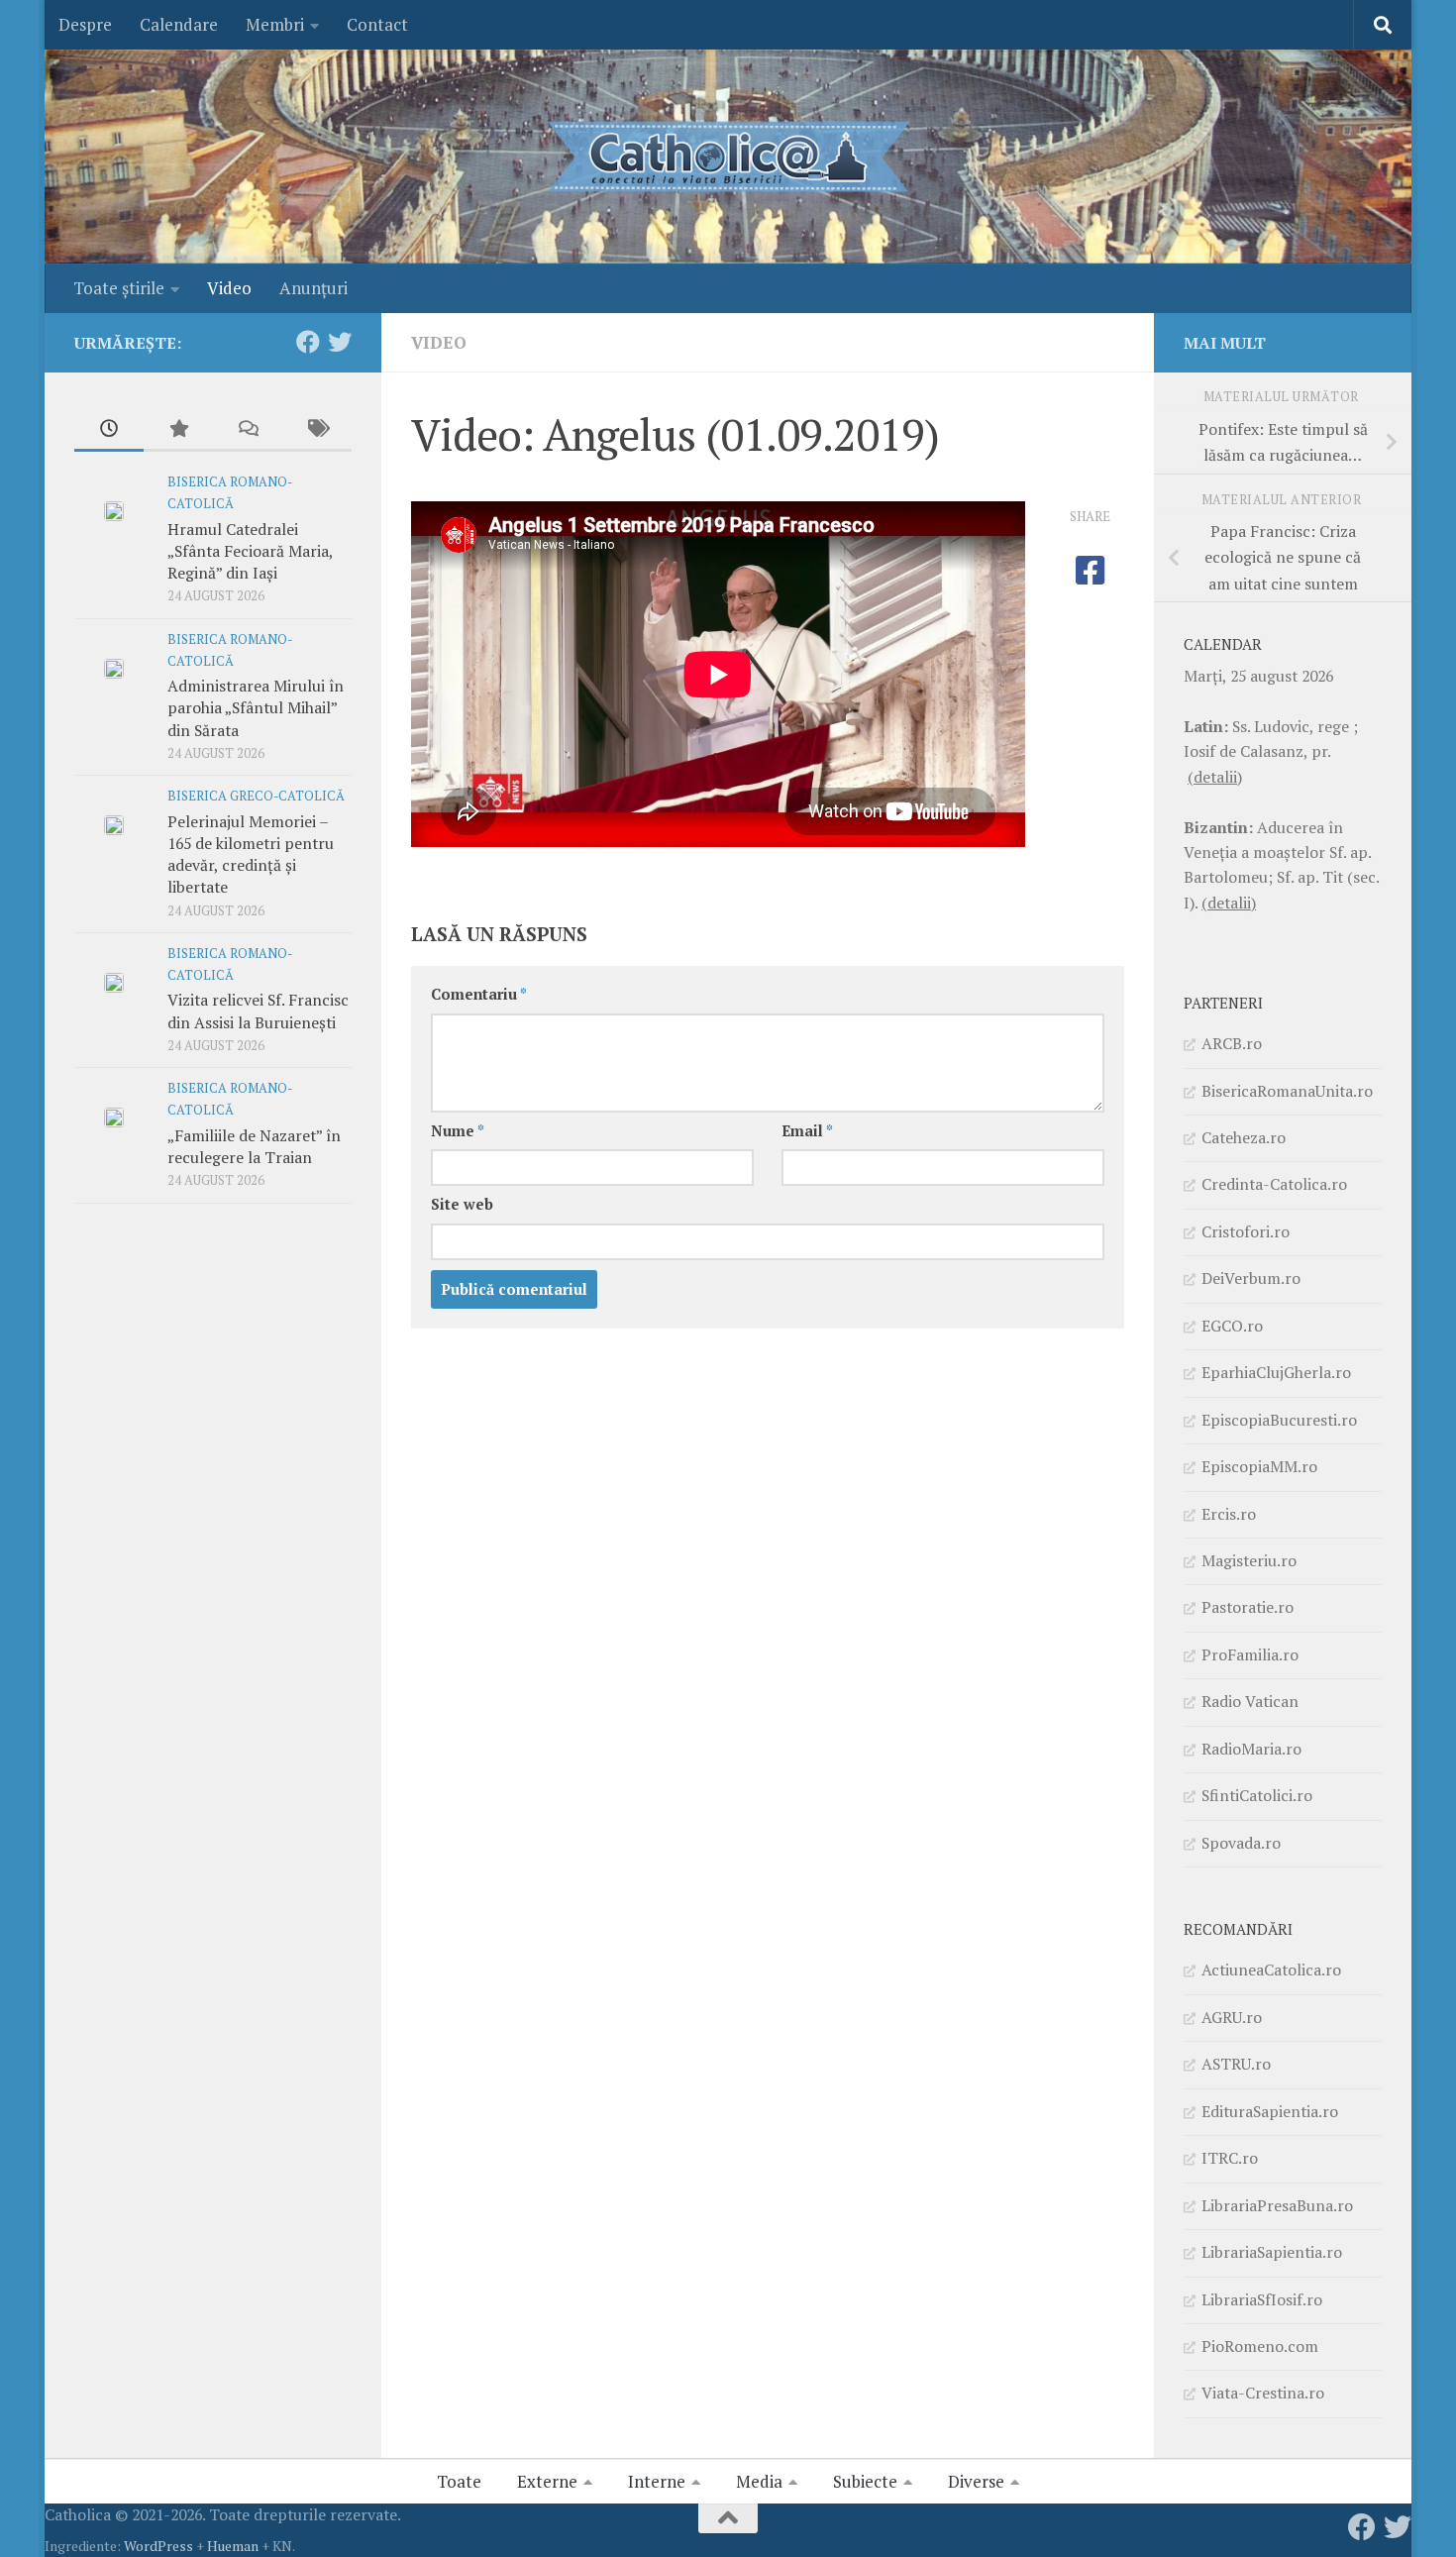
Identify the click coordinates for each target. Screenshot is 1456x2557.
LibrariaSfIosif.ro (1262, 2299)
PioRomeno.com (1260, 2346)
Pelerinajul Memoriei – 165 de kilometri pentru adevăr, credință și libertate (251, 854)
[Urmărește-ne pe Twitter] (340, 342)
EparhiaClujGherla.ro (1276, 1372)
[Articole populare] (178, 430)
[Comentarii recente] (248, 430)
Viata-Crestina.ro (1263, 2393)
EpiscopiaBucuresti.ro (1279, 1420)
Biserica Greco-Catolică (256, 796)
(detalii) (1215, 777)
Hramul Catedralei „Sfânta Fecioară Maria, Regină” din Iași (250, 551)
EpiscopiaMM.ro (1259, 1466)
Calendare (179, 24)
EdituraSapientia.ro (1270, 2111)
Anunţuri (313, 288)
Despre (85, 24)
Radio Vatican (1250, 1701)
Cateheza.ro (1244, 1137)
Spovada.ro (1241, 1843)
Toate (459, 2481)
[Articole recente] (109, 430)
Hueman (233, 2546)
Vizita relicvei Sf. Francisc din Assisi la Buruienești (258, 1011)
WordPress (158, 2546)
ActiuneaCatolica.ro (1271, 1970)
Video (229, 288)
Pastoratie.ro (1248, 1607)
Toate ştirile (119, 288)
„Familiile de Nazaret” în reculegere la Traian (254, 1146)
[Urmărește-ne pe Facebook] (308, 342)
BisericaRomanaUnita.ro (1287, 1091)
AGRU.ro (1232, 2017)
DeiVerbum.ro (1251, 1278)
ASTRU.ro (1236, 2064)
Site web (462, 1204)
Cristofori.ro (1246, 1231)
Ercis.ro (1229, 1514)
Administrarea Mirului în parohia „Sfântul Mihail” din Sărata (256, 708)
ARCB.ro (1232, 1043)
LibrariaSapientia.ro (1272, 2252)
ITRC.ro (1230, 2158)
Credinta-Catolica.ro (1274, 1184)
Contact (377, 24)
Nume (458, 1131)
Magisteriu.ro (1249, 1560)
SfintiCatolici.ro (1257, 1795)
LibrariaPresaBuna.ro (1277, 2205)
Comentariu (479, 994)
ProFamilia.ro (1250, 1654)
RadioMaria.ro (1251, 1749)
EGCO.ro (1232, 1326)
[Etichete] (317, 430)
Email (807, 1131)
